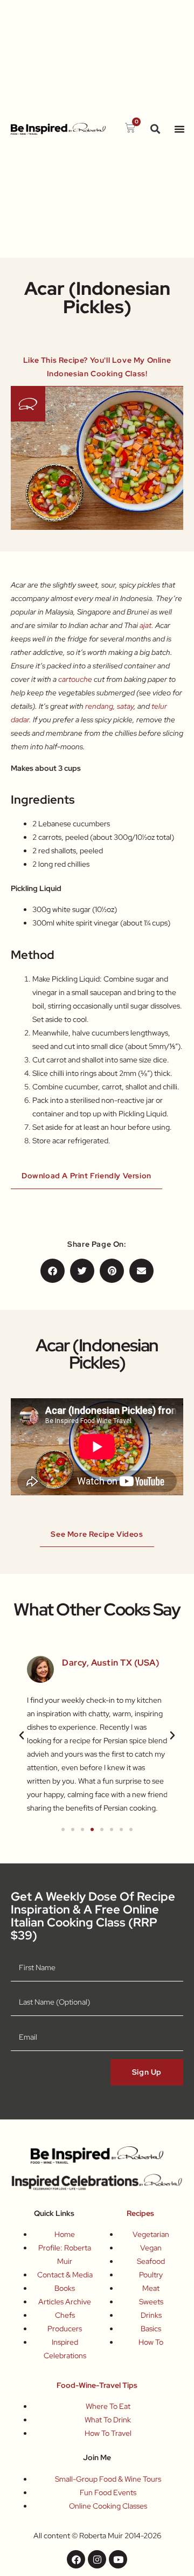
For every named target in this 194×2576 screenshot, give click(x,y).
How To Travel (108, 2433)
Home (65, 2234)
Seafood (151, 2261)
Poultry (151, 2275)
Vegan (151, 2248)
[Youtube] (118, 2559)
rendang (99, 706)
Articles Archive (65, 2302)
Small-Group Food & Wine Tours (108, 2479)
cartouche (75, 679)
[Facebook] (76, 2559)
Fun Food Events (108, 2492)
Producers (65, 2329)
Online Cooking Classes (108, 2506)
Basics (151, 2329)
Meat (151, 2288)
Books (65, 2288)
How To (151, 2342)
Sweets (151, 2302)
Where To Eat (108, 2406)
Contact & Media (65, 2275)
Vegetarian (151, 2234)
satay (125, 706)
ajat (145, 625)
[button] (155, 129)
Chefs (65, 2315)
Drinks (151, 2315)
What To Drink (108, 2420)
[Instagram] (97, 2559)
